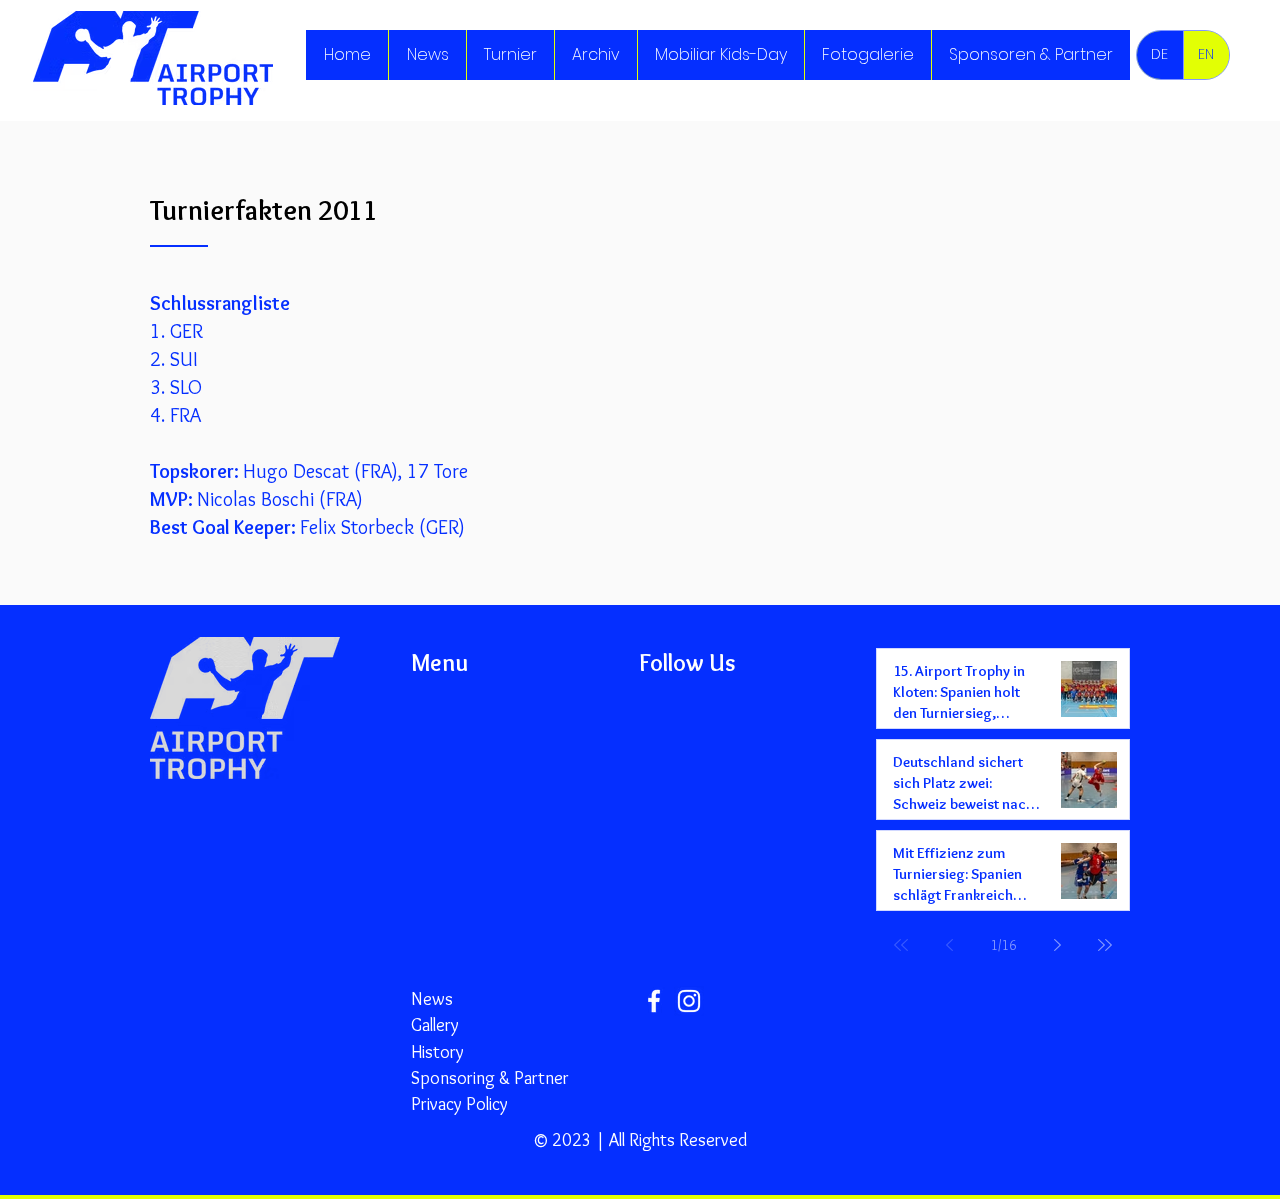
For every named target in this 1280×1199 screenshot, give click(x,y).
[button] (510, 55)
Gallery (435, 1025)
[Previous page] (949, 945)
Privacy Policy (459, 1104)
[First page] (901, 945)
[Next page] (1057, 945)
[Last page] (1105, 945)
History (437, 1052)
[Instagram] (689, 1001)
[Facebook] (654, 1001)
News (432, 999)
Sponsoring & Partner (490, 1078)
